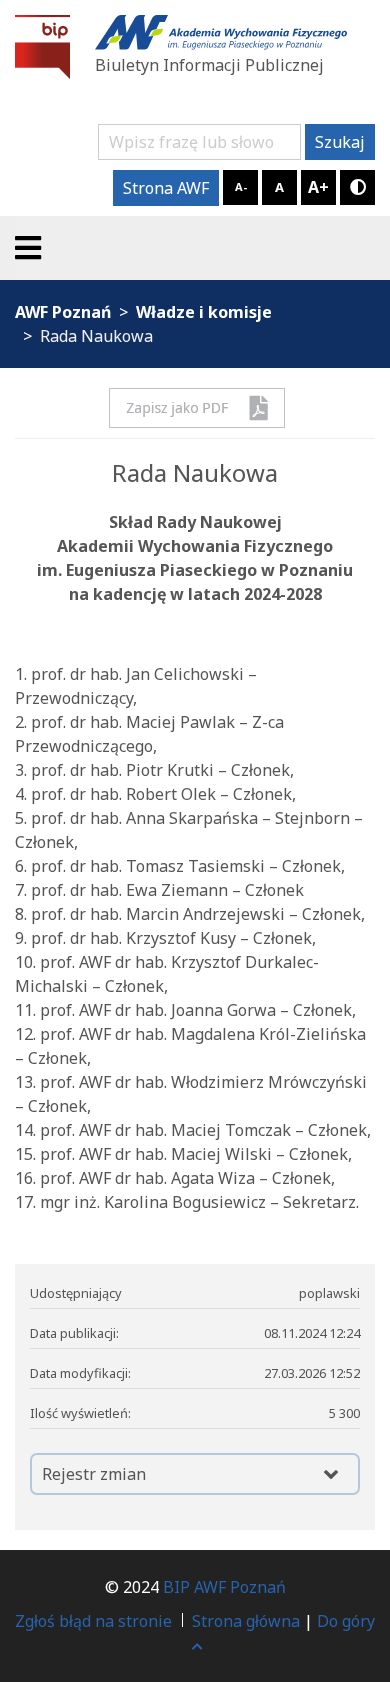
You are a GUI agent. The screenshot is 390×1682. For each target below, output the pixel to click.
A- (241, 186)
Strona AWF (166, 188)
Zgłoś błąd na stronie (93, 1621)
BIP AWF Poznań (224, 1587)
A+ (318, 187)
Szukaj (340, 142)
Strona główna (246, 1621)
